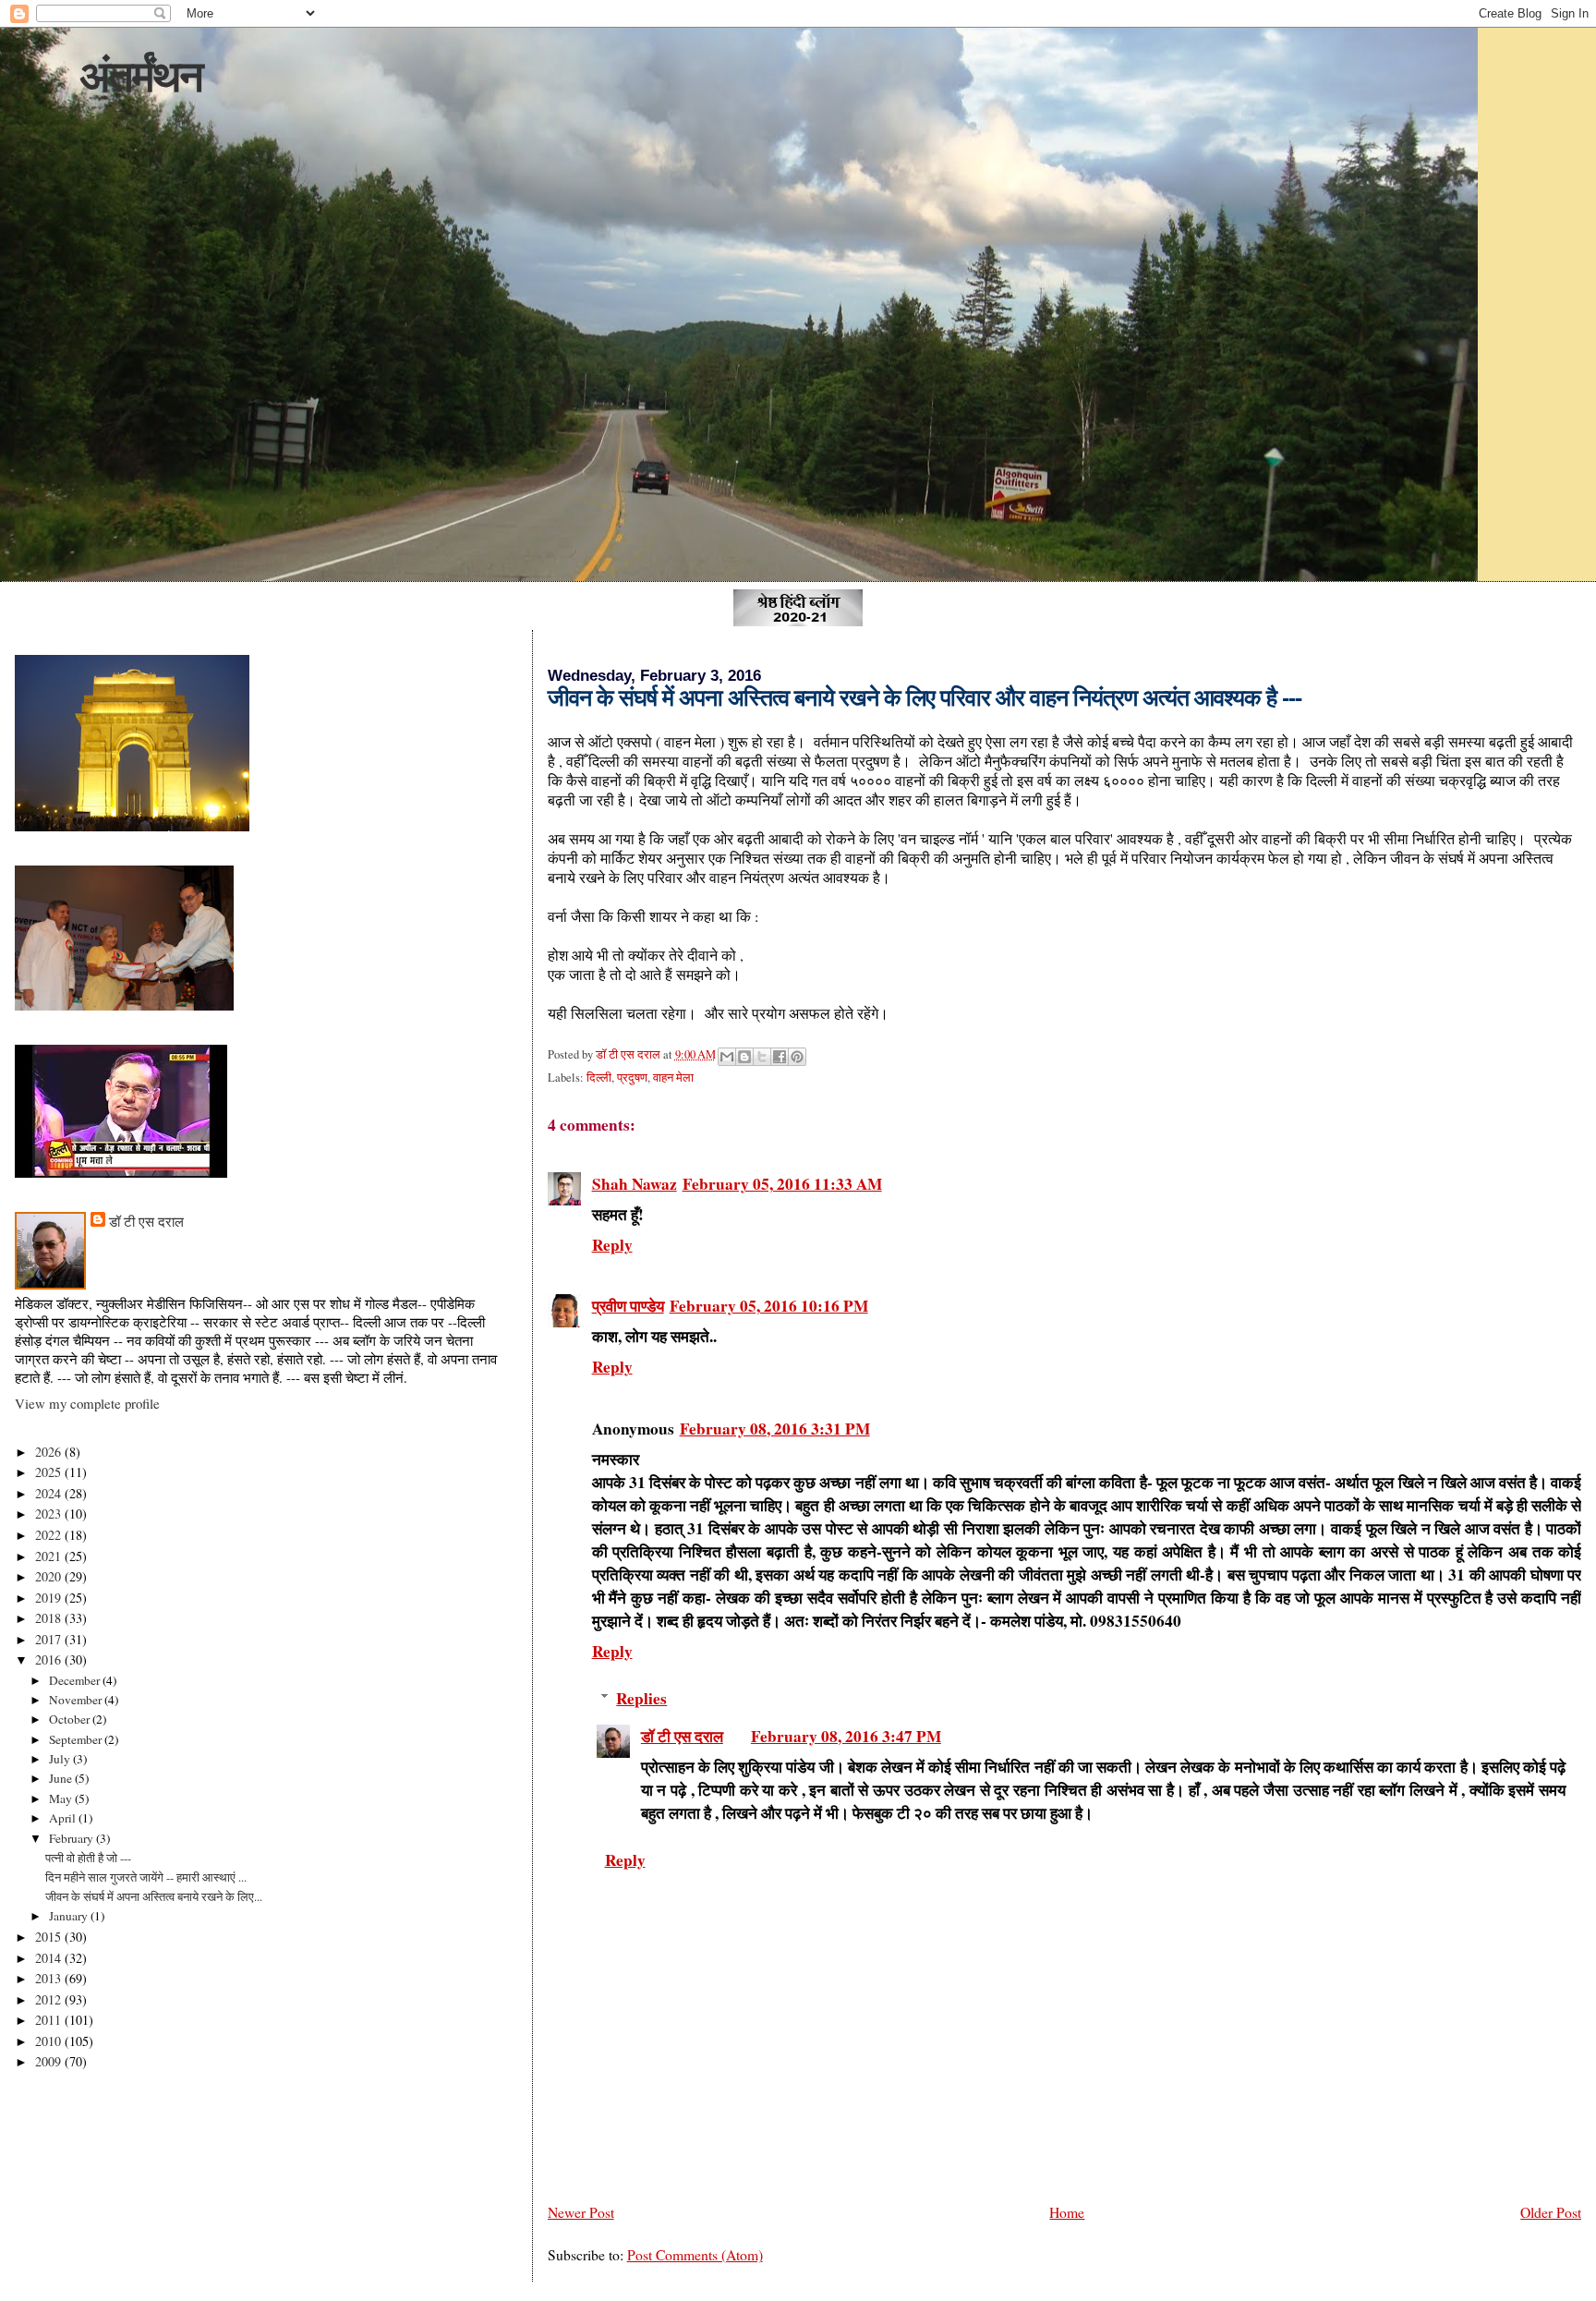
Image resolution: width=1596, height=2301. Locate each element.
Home (1067, 2212)
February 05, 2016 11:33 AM (782, 1184)
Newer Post (581, 2212)
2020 (50, 1576)
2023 (50, 1514)
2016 (50, 1659)
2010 (50, 2041)
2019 (50, 1598)
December (76, 1680)
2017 (50, 1639)
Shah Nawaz (635, 1184)
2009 (50, 2061)
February (73, 1838)
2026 (50, 1452)
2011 (50, 2020)
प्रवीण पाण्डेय (628, 1306)
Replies (641, 1698)
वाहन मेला (673, 1078)
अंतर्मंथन (141, 76)
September (77, 1739)
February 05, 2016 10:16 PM (769, 1306)
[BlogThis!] (744, 1057)
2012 (50, 1999)
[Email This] (727, 1057)
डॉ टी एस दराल (682, 1736)
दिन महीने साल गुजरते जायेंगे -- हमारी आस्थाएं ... (146, 1877)
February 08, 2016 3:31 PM (775, 1429)
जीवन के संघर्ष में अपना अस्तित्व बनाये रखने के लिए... (154, 1896)
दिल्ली (599, 1078)
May (62, 1798)
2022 (50, 1535)
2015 (50, 1937)
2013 (50, 1978)
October (71, 1719)
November (77, 1700)
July (61, 1759)
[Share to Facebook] (780, 1057)
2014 (50, 1958)
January (70, 1916)
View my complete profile (87, 1403)
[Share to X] (762, 1057)
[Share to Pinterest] (797, 1057)
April (64, 1818)
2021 (50, 1556)
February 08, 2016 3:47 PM (846, 1736)
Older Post (1551, 2212)
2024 (50, 1493)
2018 (50, 1618)
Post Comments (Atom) (695, 2254)
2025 (50, 1472)
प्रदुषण (632, 1078)
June (62, 1778)
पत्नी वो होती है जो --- (88, 1858)
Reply (612, 1245)
